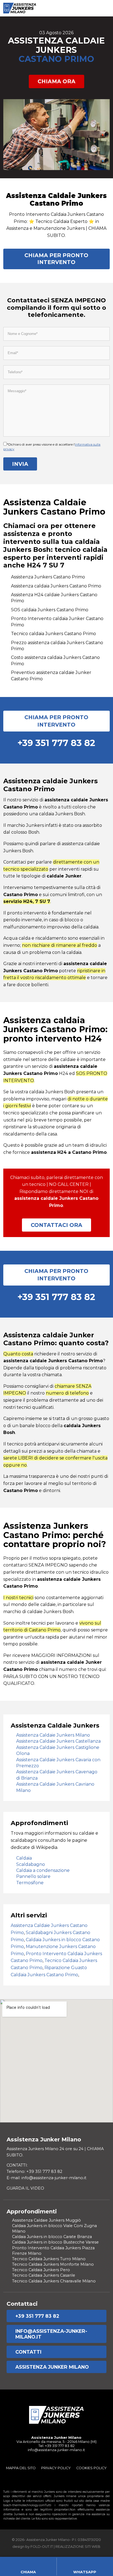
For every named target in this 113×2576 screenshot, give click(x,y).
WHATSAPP (85, 2572)
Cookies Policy (91, 2468)
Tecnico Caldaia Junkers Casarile (44, 2275)
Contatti (28, 2352)
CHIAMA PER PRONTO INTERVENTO (56, 259)
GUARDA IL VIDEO (25, 2188)
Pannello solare (33, 1876)
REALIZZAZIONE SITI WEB (78, 2547)
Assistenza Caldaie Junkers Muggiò (46, 2220)
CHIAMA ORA (56, 81)
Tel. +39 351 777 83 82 (56, 2446)
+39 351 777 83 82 (37, 2316)
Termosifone (30, 1883)
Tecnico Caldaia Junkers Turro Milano (49, 2259)
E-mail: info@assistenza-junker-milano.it (46, 2178)
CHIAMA (28, 2572)
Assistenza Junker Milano (52, 2367)
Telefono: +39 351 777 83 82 (34, 2171)
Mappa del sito (21, 2468)
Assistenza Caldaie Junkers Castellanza (58, 1741)
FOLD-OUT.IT (42, 2547)
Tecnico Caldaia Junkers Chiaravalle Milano (54, 2281)
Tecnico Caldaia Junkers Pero (41, 2270)
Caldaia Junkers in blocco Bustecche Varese (55, 2242)
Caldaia (24, 1858)
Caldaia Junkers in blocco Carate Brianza (52, 2237)
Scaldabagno (31, 1864)
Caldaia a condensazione (43, 1870)
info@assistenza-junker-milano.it (51, 2334)
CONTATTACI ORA (56, 1225)
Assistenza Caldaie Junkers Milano (53, 1735)
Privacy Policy (56, 2468)
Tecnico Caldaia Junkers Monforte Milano (53, 2264)
